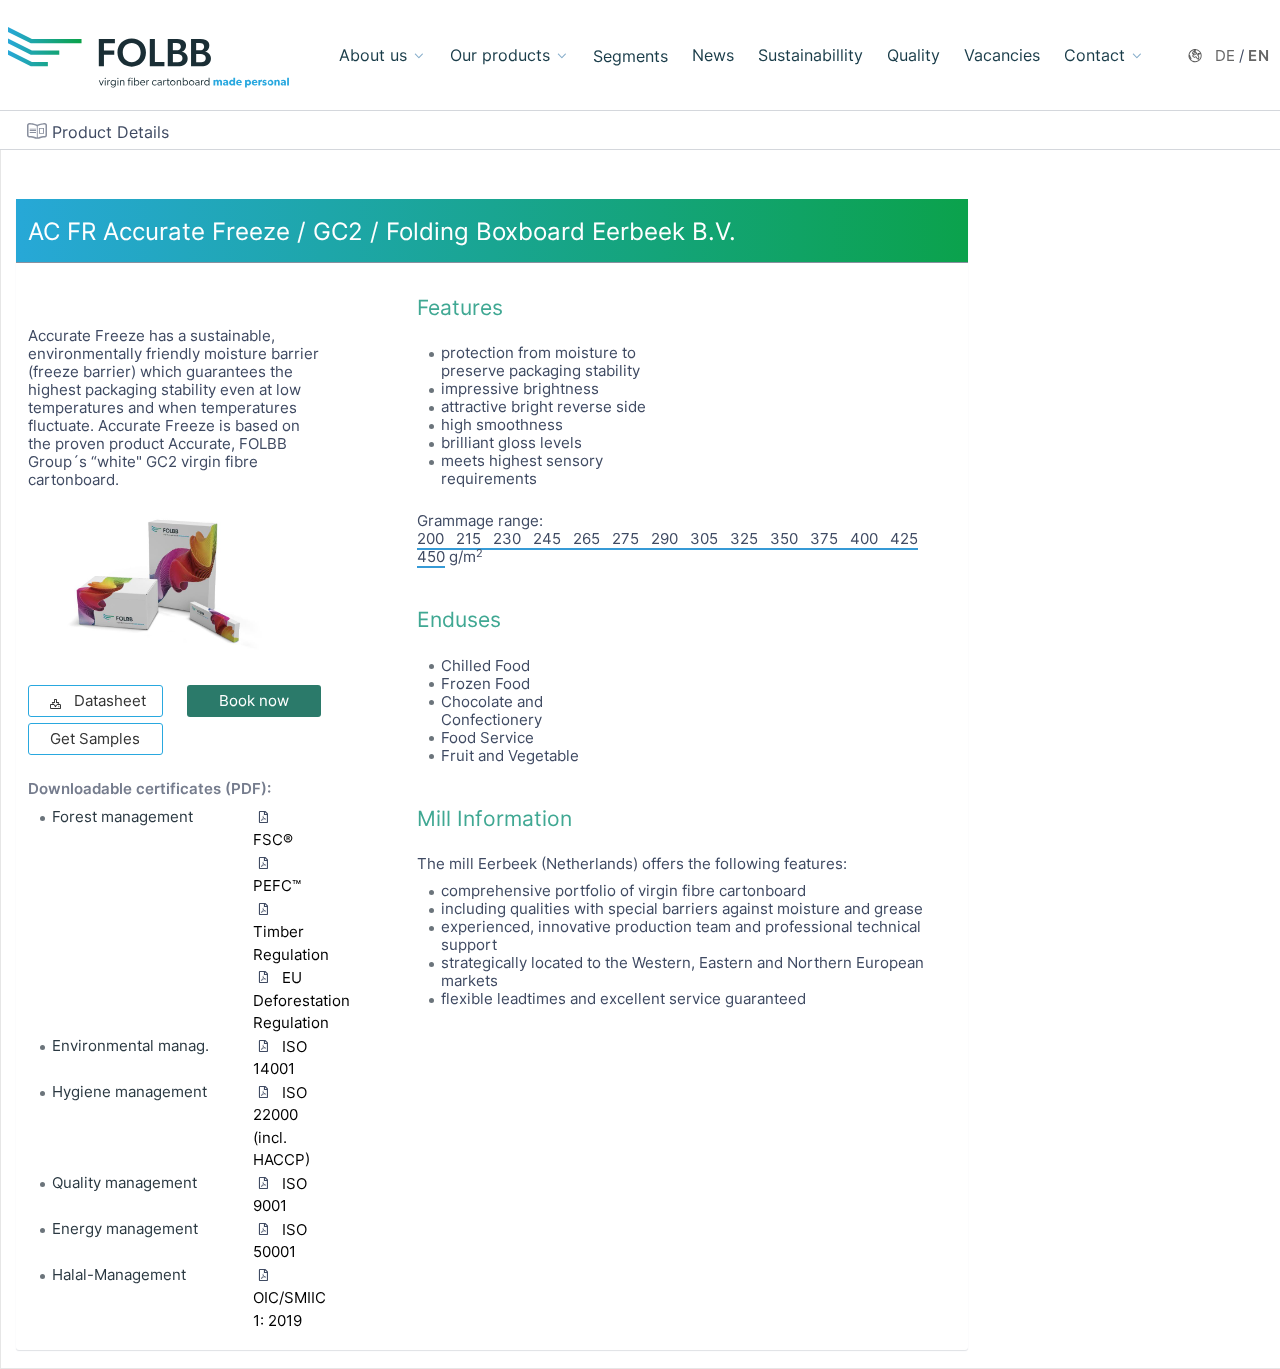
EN (1259, 55)
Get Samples (95, 738)
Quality (913, 55)
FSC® (273, 839)
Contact (1094, 55)
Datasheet (110, 700)
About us (373, 55)
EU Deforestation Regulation (301, 1000)
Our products (500, 55)
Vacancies (1002, 55)
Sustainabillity (810, 55)
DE (1226, 55)
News (713, 55)
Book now (254, 700)
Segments (630, 56)
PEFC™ (277, 885)
